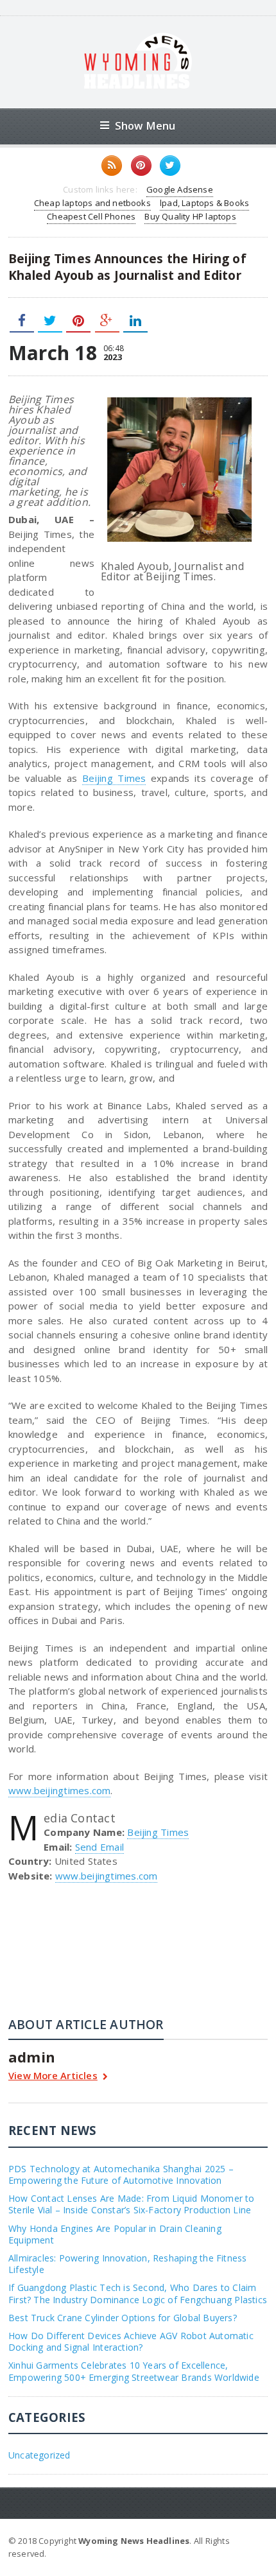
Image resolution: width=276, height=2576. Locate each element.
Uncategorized (39, 2455)
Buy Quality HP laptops (190, 216)
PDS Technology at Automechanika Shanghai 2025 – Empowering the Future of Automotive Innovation (121, 2174)
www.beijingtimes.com (60, 1790)
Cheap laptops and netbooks (92, 203)
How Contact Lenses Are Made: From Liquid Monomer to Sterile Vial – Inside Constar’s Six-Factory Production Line (132, 2204)
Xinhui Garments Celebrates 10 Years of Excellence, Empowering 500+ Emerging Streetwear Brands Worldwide (134, 2371)
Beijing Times (114, 778)
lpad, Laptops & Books (204, 203)
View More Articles (53, 2076)
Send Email (99, 1847)
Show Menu (145, 125)
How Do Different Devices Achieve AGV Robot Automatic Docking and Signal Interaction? (131, 2341)
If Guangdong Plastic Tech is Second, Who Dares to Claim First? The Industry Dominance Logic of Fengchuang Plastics (138, 2293)
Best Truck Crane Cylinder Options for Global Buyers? (123, 2318)
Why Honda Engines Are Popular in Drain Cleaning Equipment (115, 2234)
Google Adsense (180, 189)
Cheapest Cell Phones (91, 216)
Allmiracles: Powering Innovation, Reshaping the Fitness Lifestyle (128, 2264)
